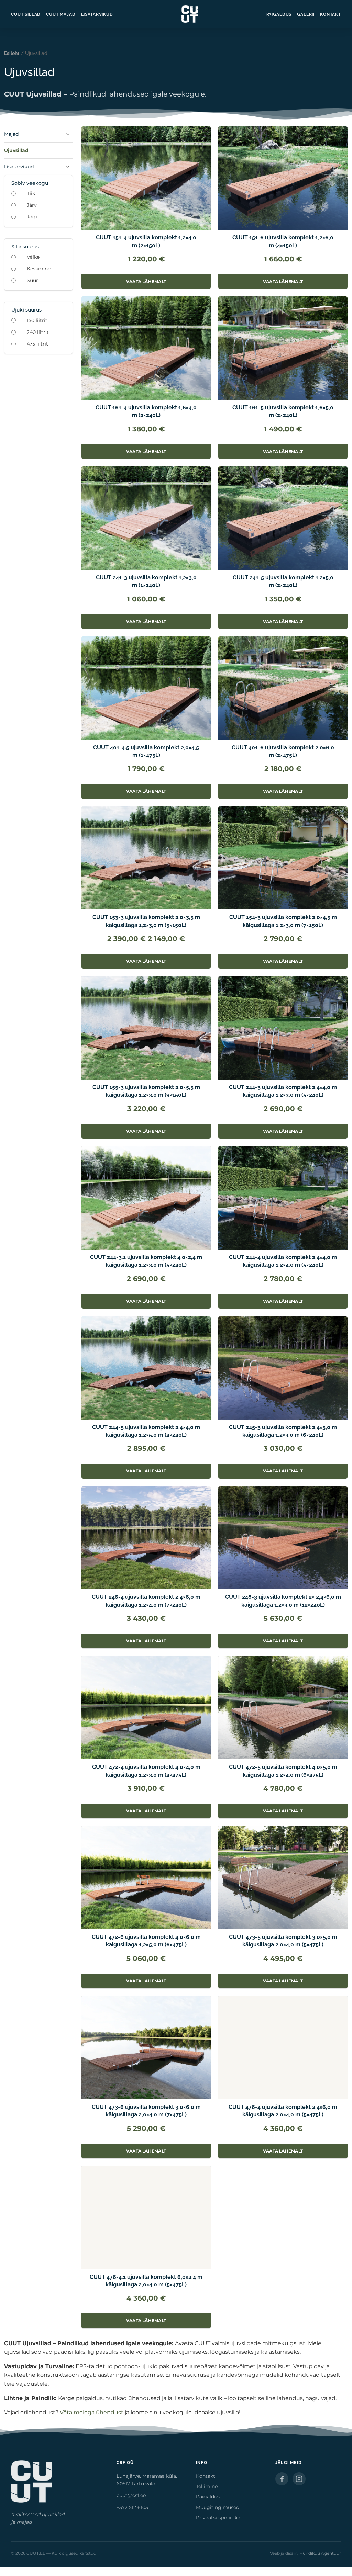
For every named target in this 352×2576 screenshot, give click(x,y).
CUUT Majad (61, 14)
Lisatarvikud (97, 14)
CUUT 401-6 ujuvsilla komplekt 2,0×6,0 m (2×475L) (283, 751)
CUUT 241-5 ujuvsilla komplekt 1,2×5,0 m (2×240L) (283, 581)
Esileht (12, 53)
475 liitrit (37, 344)
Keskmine (39, 269)
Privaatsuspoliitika (218, 2518)
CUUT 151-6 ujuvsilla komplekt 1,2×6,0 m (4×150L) (283, 241)
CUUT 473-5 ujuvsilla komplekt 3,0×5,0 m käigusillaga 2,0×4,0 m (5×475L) (283, 1941)
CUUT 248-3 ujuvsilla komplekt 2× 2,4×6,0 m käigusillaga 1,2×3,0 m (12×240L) (283, 1601)
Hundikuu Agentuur (320, 2553)
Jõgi (32, 217)
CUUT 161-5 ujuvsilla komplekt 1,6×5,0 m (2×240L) (283, 411)
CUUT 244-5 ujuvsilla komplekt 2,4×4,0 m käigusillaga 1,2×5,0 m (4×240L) (146, 1431)
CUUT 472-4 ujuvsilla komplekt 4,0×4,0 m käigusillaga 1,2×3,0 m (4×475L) (146, 1771)
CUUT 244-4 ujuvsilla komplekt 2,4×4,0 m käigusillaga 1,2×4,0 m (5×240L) (283, 1261)
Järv (32, 205)
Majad (12, 134)
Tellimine (207, 2486)
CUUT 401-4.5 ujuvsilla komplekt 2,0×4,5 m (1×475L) (146, 751)
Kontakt (331, 14)
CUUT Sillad (26, 14)
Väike (33, 257)
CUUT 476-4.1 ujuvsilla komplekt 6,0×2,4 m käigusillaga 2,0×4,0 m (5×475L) (146, 2281)
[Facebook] (282, 2479)
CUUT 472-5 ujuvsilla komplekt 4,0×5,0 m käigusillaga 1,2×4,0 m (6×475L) (283, 1771)
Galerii (306, 14)
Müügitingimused (218, 2507)
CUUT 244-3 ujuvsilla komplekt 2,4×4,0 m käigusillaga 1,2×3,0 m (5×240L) (283, 1091)
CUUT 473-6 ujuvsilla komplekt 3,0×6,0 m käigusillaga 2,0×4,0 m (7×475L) (146, 2111)
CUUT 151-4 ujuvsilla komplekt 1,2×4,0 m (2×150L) (146, 241)
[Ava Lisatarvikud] (68, 167)
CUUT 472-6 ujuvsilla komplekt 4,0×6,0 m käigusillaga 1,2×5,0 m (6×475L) (146, 1941)
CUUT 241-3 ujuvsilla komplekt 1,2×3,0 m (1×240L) (146, 581)
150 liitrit (37, 320)
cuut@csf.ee (131, 2495)
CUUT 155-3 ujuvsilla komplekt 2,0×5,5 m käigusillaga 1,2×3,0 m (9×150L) (146, 1091)
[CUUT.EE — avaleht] (190, 14)
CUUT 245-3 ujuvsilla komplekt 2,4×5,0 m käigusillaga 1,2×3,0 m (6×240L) (283, 1431)
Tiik (31, 193)
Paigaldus (279, 14)
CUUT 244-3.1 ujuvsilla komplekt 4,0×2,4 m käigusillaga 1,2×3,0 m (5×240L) (146, 1261)
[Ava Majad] (68, 134)
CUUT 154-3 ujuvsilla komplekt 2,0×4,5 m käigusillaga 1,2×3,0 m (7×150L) (283, 921)
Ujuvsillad (16, 150)
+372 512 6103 (132, 2507)
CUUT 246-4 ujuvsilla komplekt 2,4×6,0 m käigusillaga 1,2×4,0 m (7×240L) (146, 1601)
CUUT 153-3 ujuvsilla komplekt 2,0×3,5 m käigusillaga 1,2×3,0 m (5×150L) (146, 921)
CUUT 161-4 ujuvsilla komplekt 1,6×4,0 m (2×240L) (146, 411)
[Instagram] (299, 2479)
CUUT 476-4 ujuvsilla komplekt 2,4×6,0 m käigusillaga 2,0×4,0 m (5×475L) (283, 2111)
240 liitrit (38, 332)
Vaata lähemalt (158, 284)
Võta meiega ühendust (92, 2412)
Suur (32, 280)
